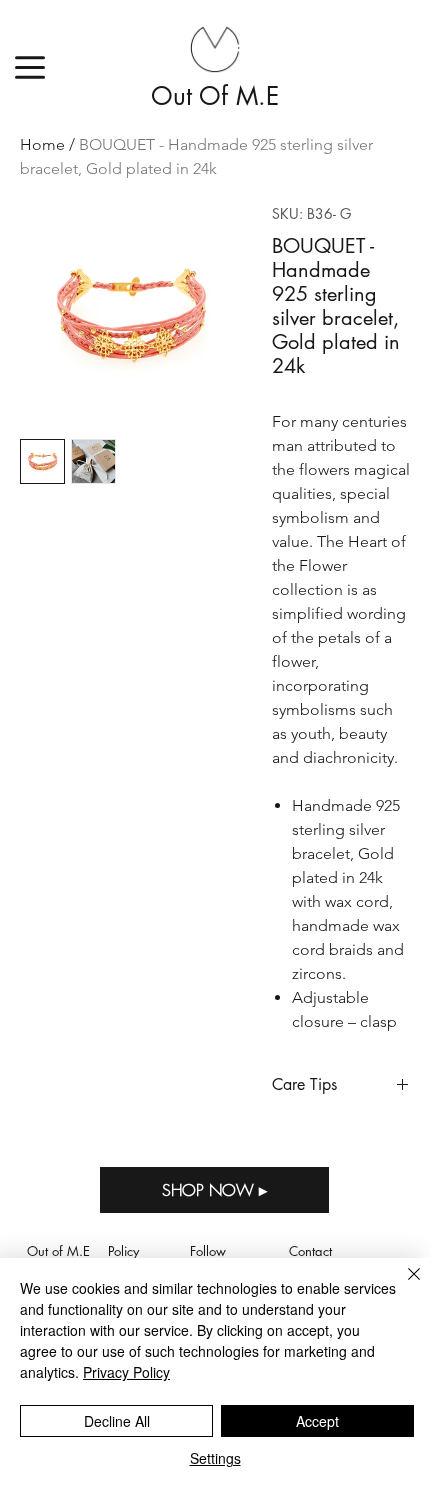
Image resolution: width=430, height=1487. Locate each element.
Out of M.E (215, 96)
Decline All (117, 1421)
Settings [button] (215, 1458)
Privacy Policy (126, 1372)
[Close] (402, 1286)
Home (42, 144)
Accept (317, 1421)
